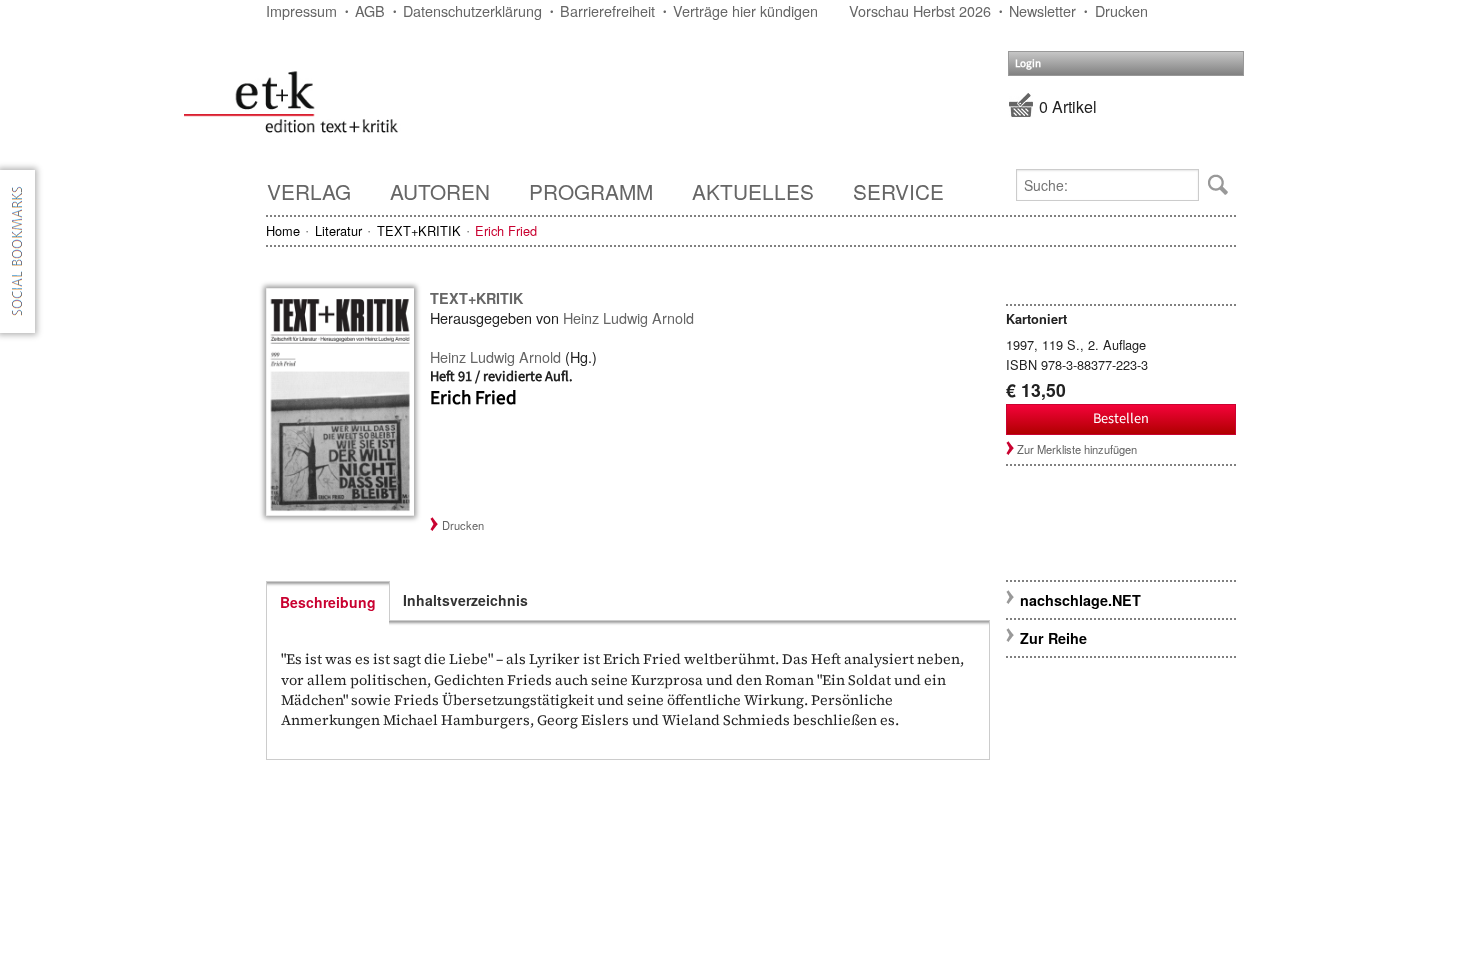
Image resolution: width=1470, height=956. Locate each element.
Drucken (1121, 10)
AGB (370, 10)
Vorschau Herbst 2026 (920, 10)
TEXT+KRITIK (419, 230)
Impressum (301, 10)
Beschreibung (328, 602)
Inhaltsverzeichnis (465, 600)
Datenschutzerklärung (472, 10)
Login (1028, 63)
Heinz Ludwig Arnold (628, 317)
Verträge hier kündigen (745, 10)
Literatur (338, 230)
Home (283, 230)
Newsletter (1042, 10)
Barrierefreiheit (607, 10)
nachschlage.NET (1080, 600)
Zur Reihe (1053, 638)
